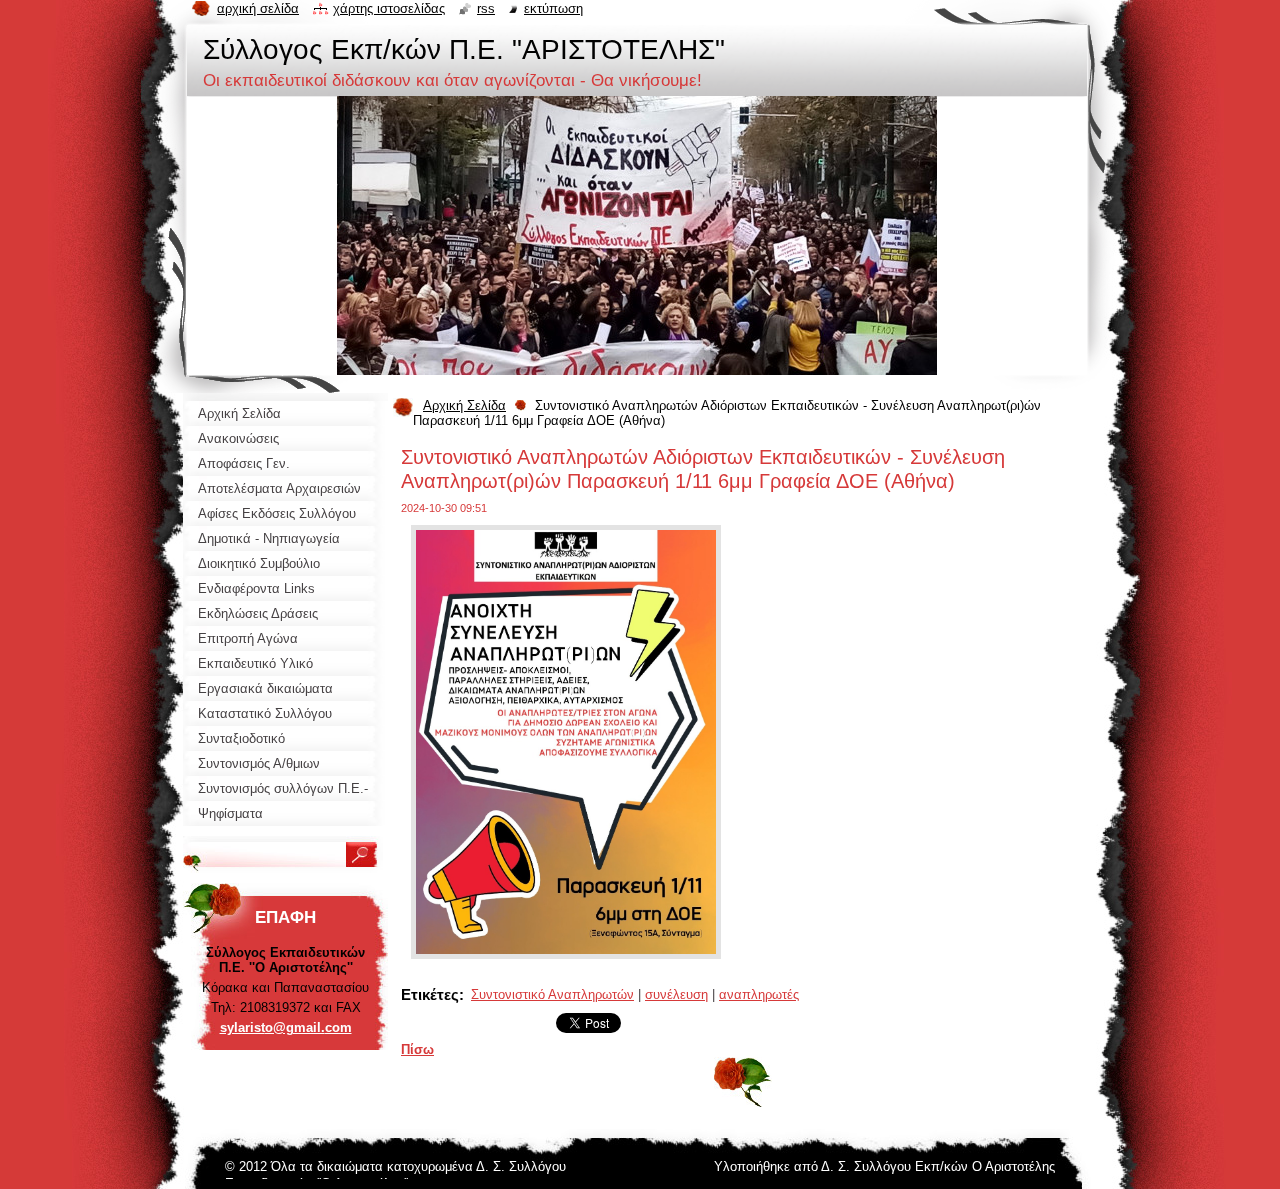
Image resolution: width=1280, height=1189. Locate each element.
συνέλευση (676, 994)
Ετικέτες (430, 994)
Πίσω (417, 1049)
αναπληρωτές (759, 994)
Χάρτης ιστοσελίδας (389, 8)
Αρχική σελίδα (258, 8)
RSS (486, 8)
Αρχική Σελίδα (464, 405)
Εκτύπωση (553, 8)
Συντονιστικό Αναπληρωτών (552, 994)
